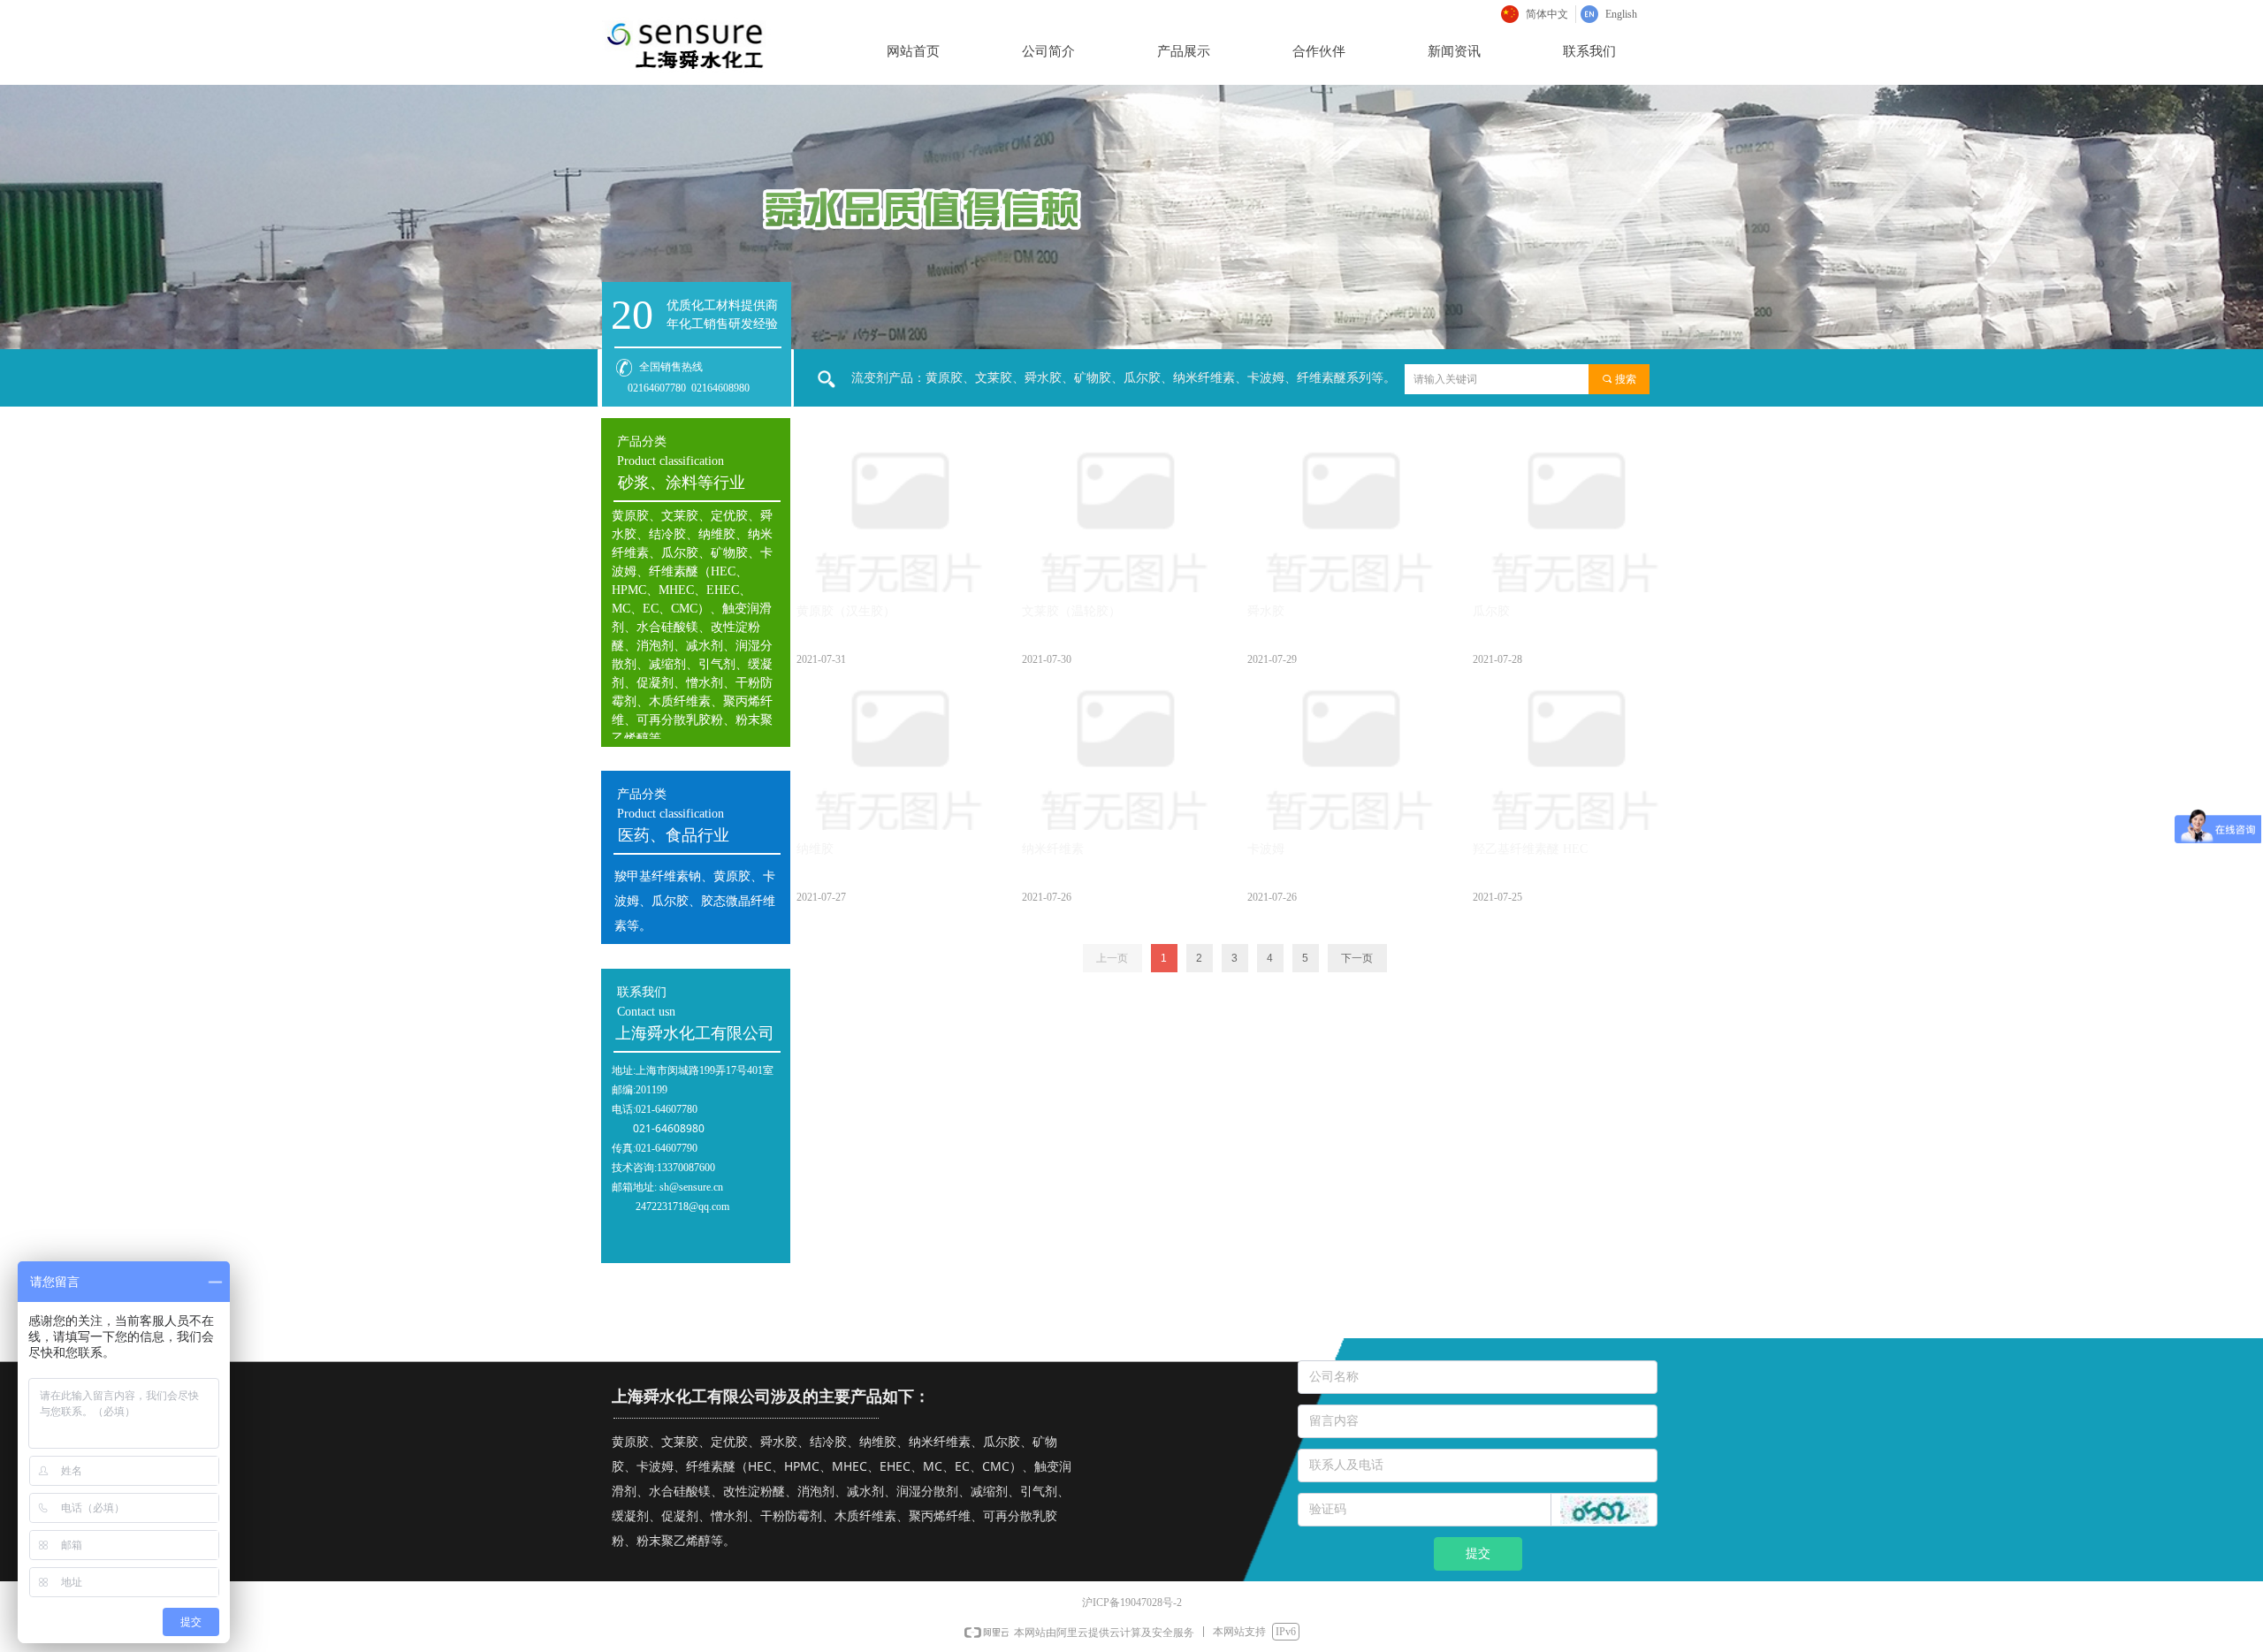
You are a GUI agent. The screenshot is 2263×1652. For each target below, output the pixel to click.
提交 (1478, 1553)
